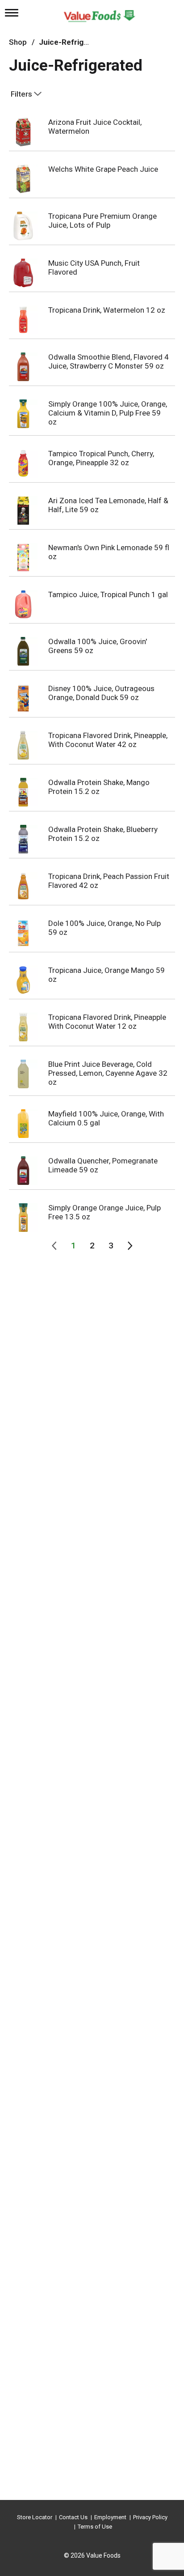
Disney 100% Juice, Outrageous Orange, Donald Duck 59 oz (101, 693)
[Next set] (130, 1246)
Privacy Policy (150, 2517)
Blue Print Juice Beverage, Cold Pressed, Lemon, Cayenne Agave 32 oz (108, 1073)
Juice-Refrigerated (73, 42)
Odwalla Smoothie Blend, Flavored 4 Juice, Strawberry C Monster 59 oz (109, 361)
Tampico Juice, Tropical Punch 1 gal (108, 594)
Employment (110, 2517)
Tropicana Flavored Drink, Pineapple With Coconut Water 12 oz (107, 1022)
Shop (18, 42)
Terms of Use (95, 2527)
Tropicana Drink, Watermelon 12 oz (107, 310)
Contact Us (73, 2517)
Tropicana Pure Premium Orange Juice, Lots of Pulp (102, 221)
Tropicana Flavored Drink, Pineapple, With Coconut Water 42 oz (108, 740)
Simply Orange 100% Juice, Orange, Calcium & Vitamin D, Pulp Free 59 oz (108, 413)
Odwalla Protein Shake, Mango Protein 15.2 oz (99, 787)
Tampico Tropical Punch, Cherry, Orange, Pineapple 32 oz (101, 458)
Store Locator (35, 2517)
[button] (73, 1246)
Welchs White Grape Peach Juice (103, 169)
